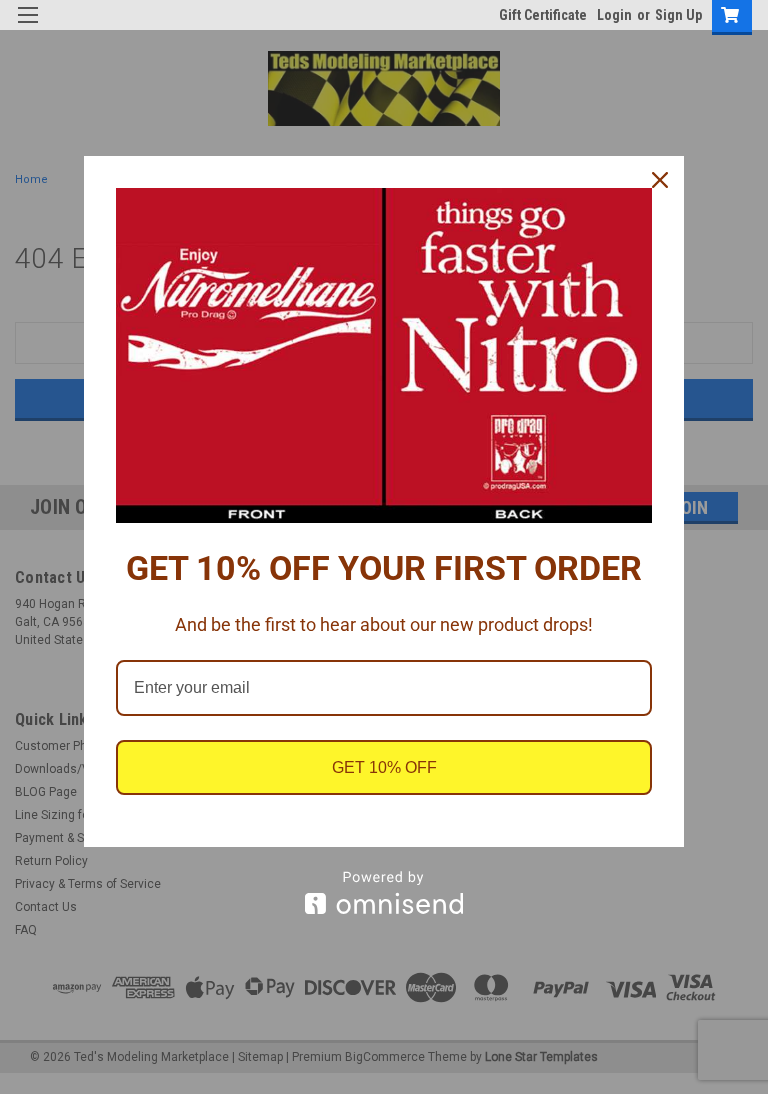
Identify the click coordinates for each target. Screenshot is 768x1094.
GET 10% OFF (384, 767)
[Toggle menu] (27, 27)
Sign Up (678, 15)
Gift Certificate (543, 15)
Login (614, 15)
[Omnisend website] (384, 892)
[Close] (660, 180)
